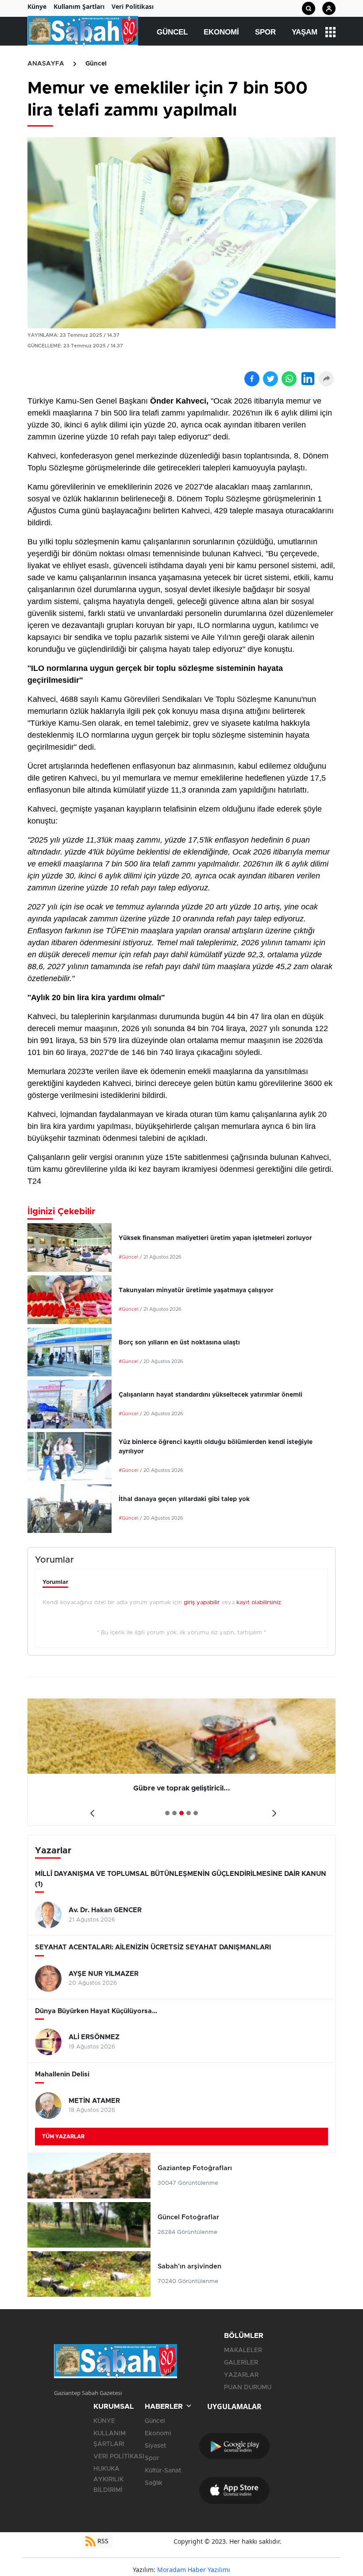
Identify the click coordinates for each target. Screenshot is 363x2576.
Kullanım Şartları (79, 6)
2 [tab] (174, 1813)
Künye (37, 6)
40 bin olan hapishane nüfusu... (182, 1788)
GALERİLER (241, 2363)
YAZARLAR (241, 2375)
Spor (265, 32)
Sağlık (154, 2483)
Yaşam (305, 32)
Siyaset (155, 2446)
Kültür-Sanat (163, 2471)
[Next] (272, 1810)
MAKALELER (243, 2350)
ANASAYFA (46, 64)
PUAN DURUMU (248, 2387)
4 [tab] (189, 1813)
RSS (102, 2541)
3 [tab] (181, 1813)
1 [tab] (167, 1813)
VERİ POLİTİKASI (119, 2457)
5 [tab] (196, 1813)
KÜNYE (104, 2421)
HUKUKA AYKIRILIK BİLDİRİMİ (108, 2480)
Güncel (172, 32)
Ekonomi (221, 32)
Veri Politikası (133, 6)
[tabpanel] (182, 1762)
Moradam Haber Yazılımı (194, 2570)
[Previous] (91, 1810)
